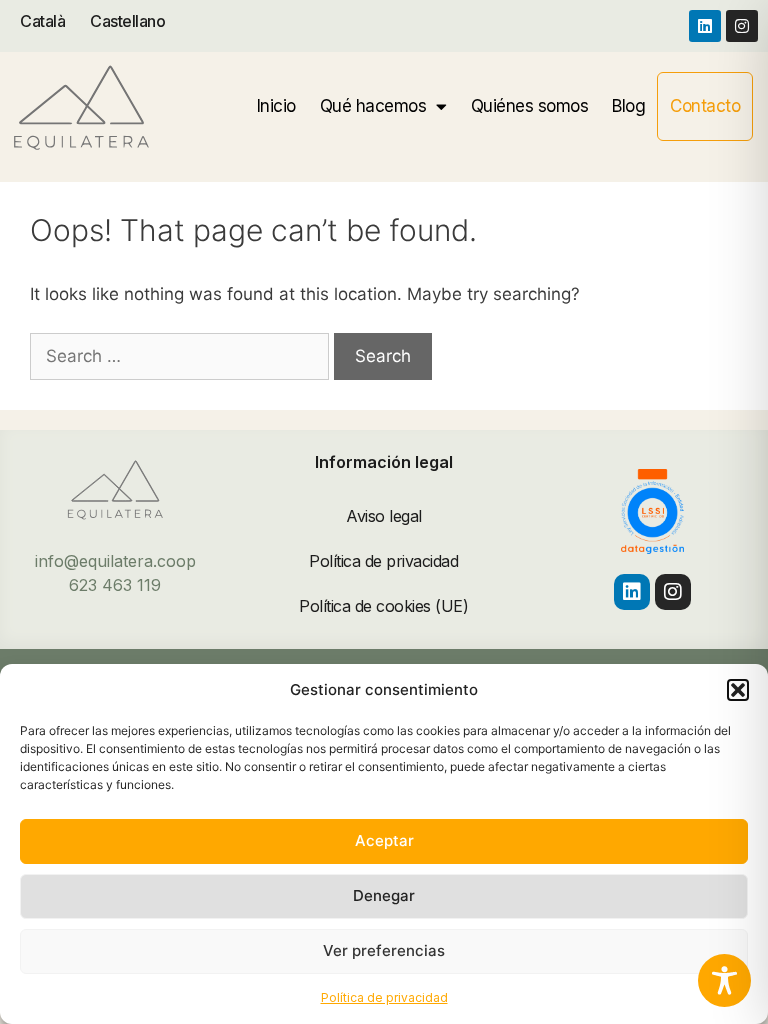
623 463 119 (115, 585)
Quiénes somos (530, 106)
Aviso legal (384, 516)
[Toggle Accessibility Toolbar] (724, 980)
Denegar (384, 895)
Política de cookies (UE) (383, 606)
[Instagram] (742, 26)
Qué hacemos (373, 106)
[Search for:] (182, 356)
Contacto (705, 106)
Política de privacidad (384, 997)
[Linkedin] (705, 26)
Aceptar (384, 840)
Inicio (276, 106)
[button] (738, 690)
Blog (628, 106)
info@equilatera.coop (115, 561)
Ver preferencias (384, 950)
